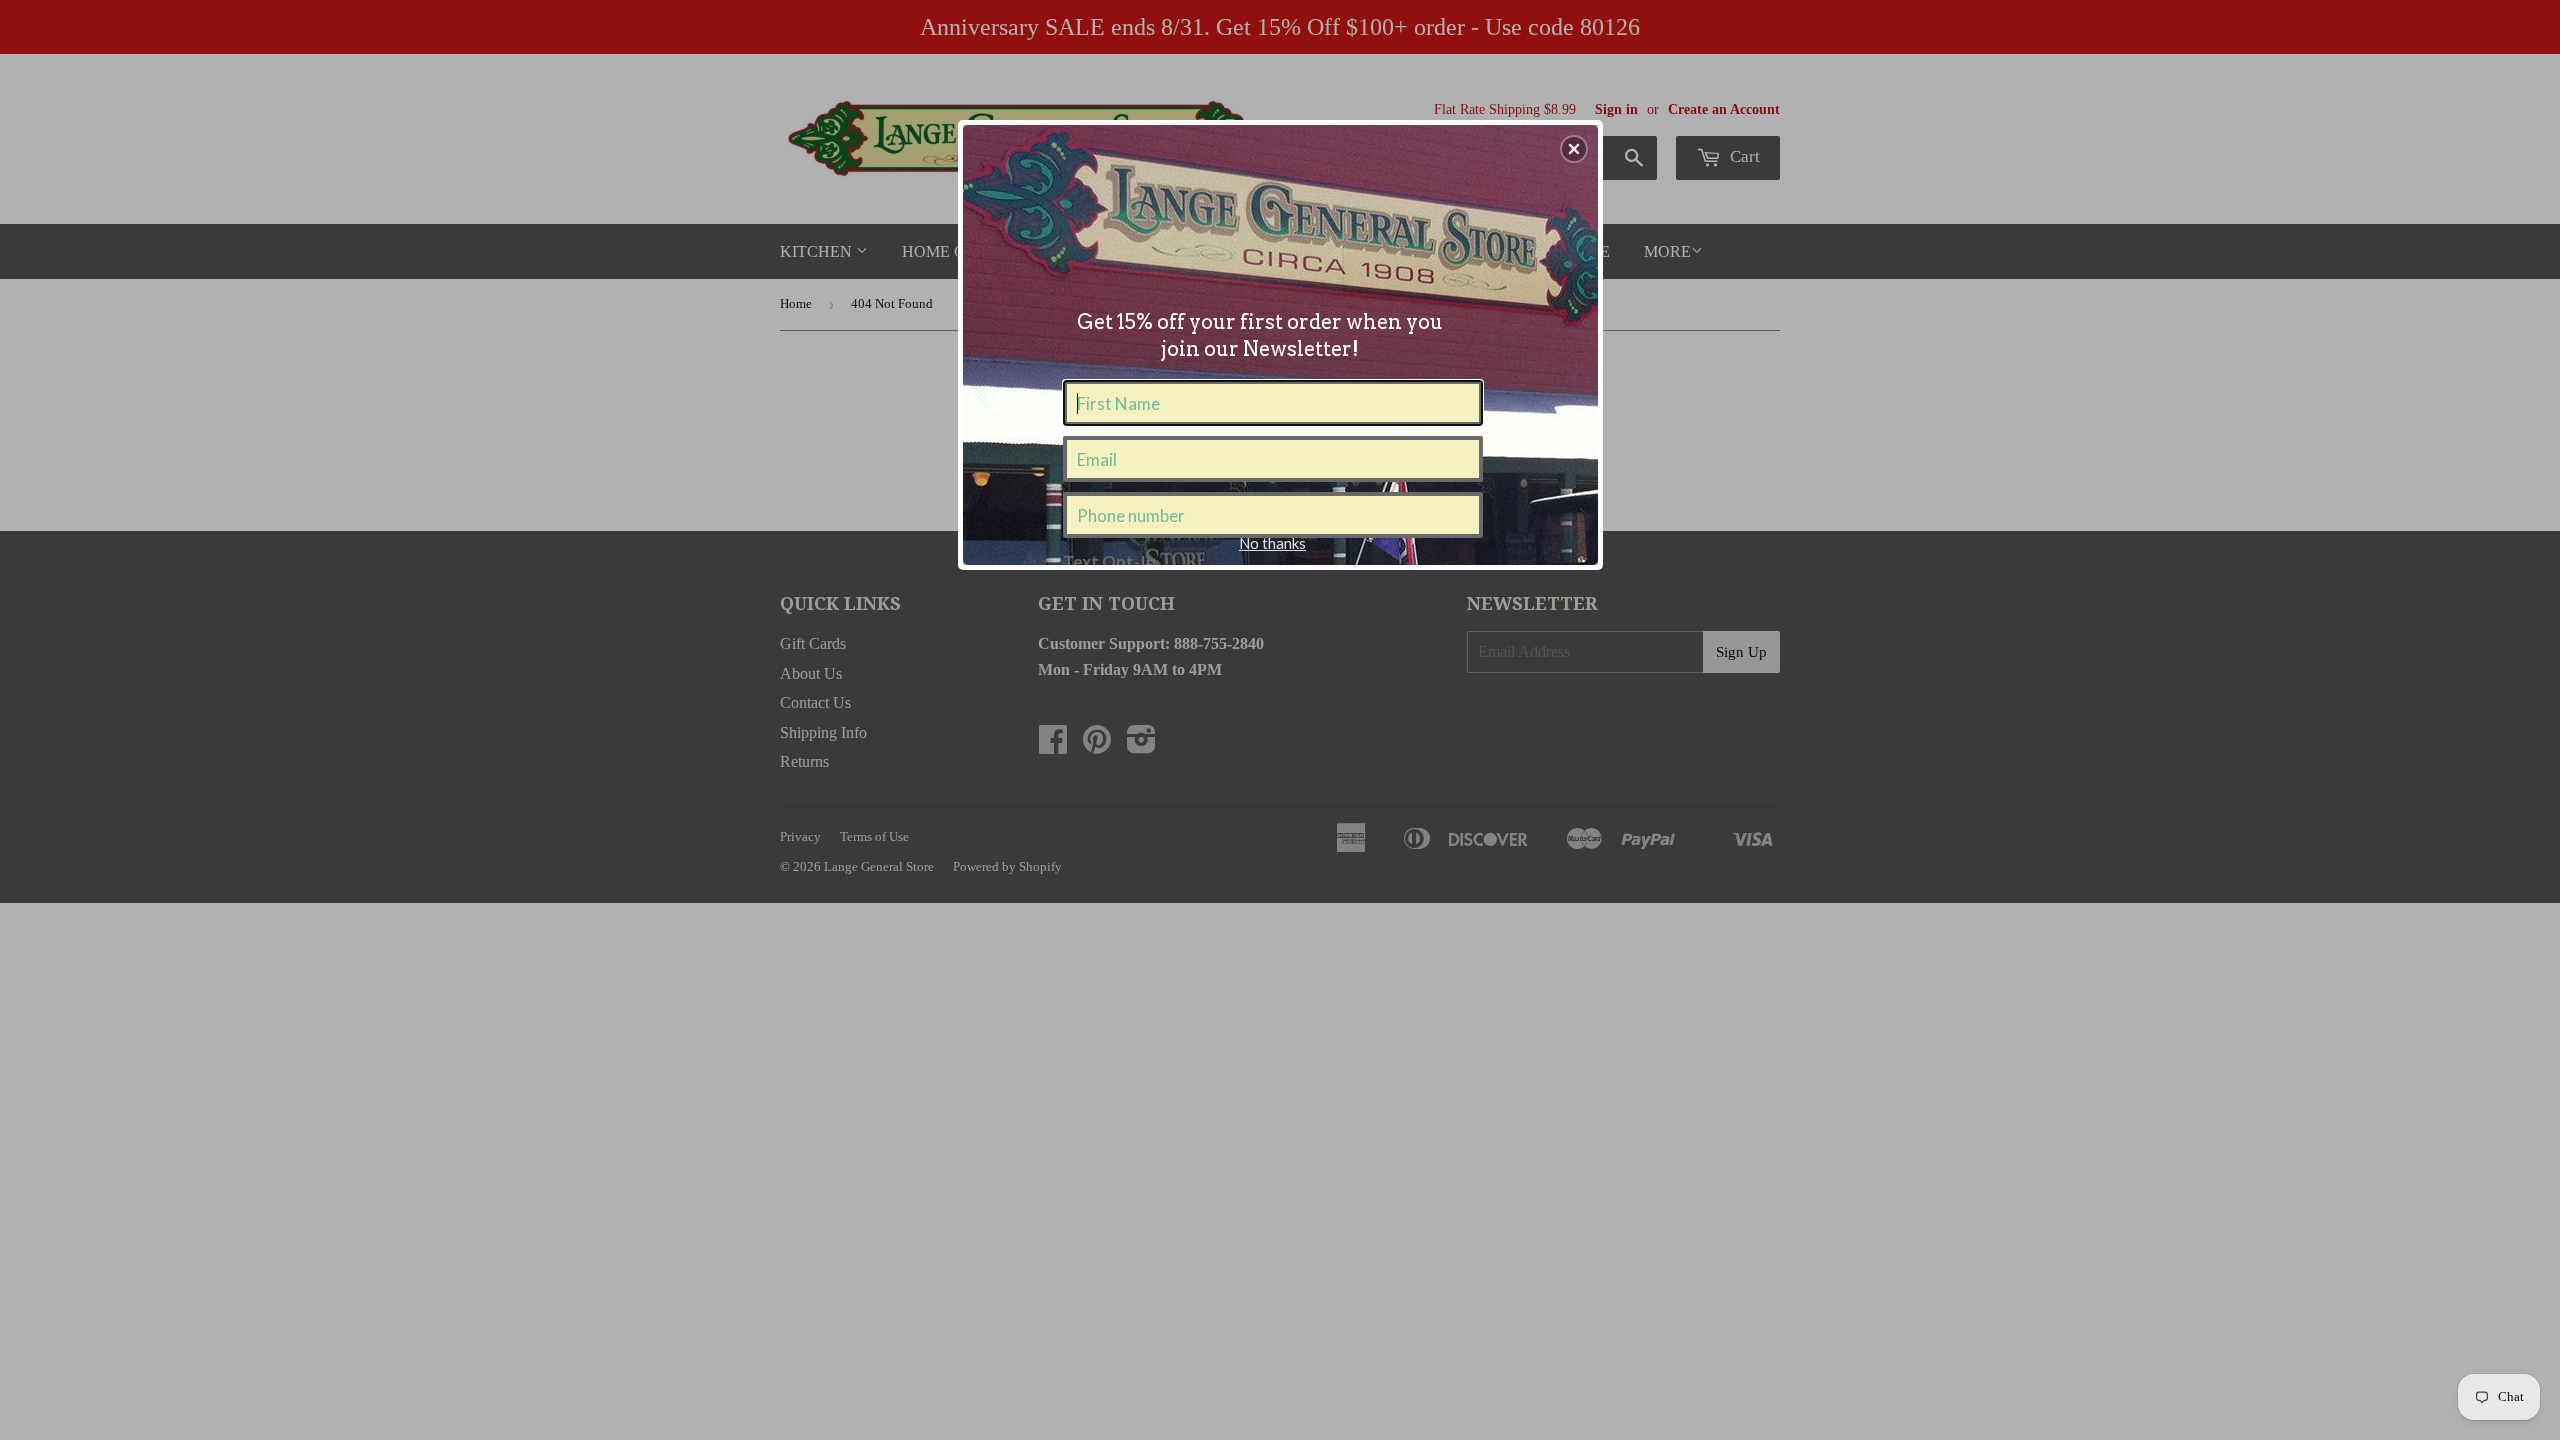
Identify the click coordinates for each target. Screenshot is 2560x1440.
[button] (1574, 149)
